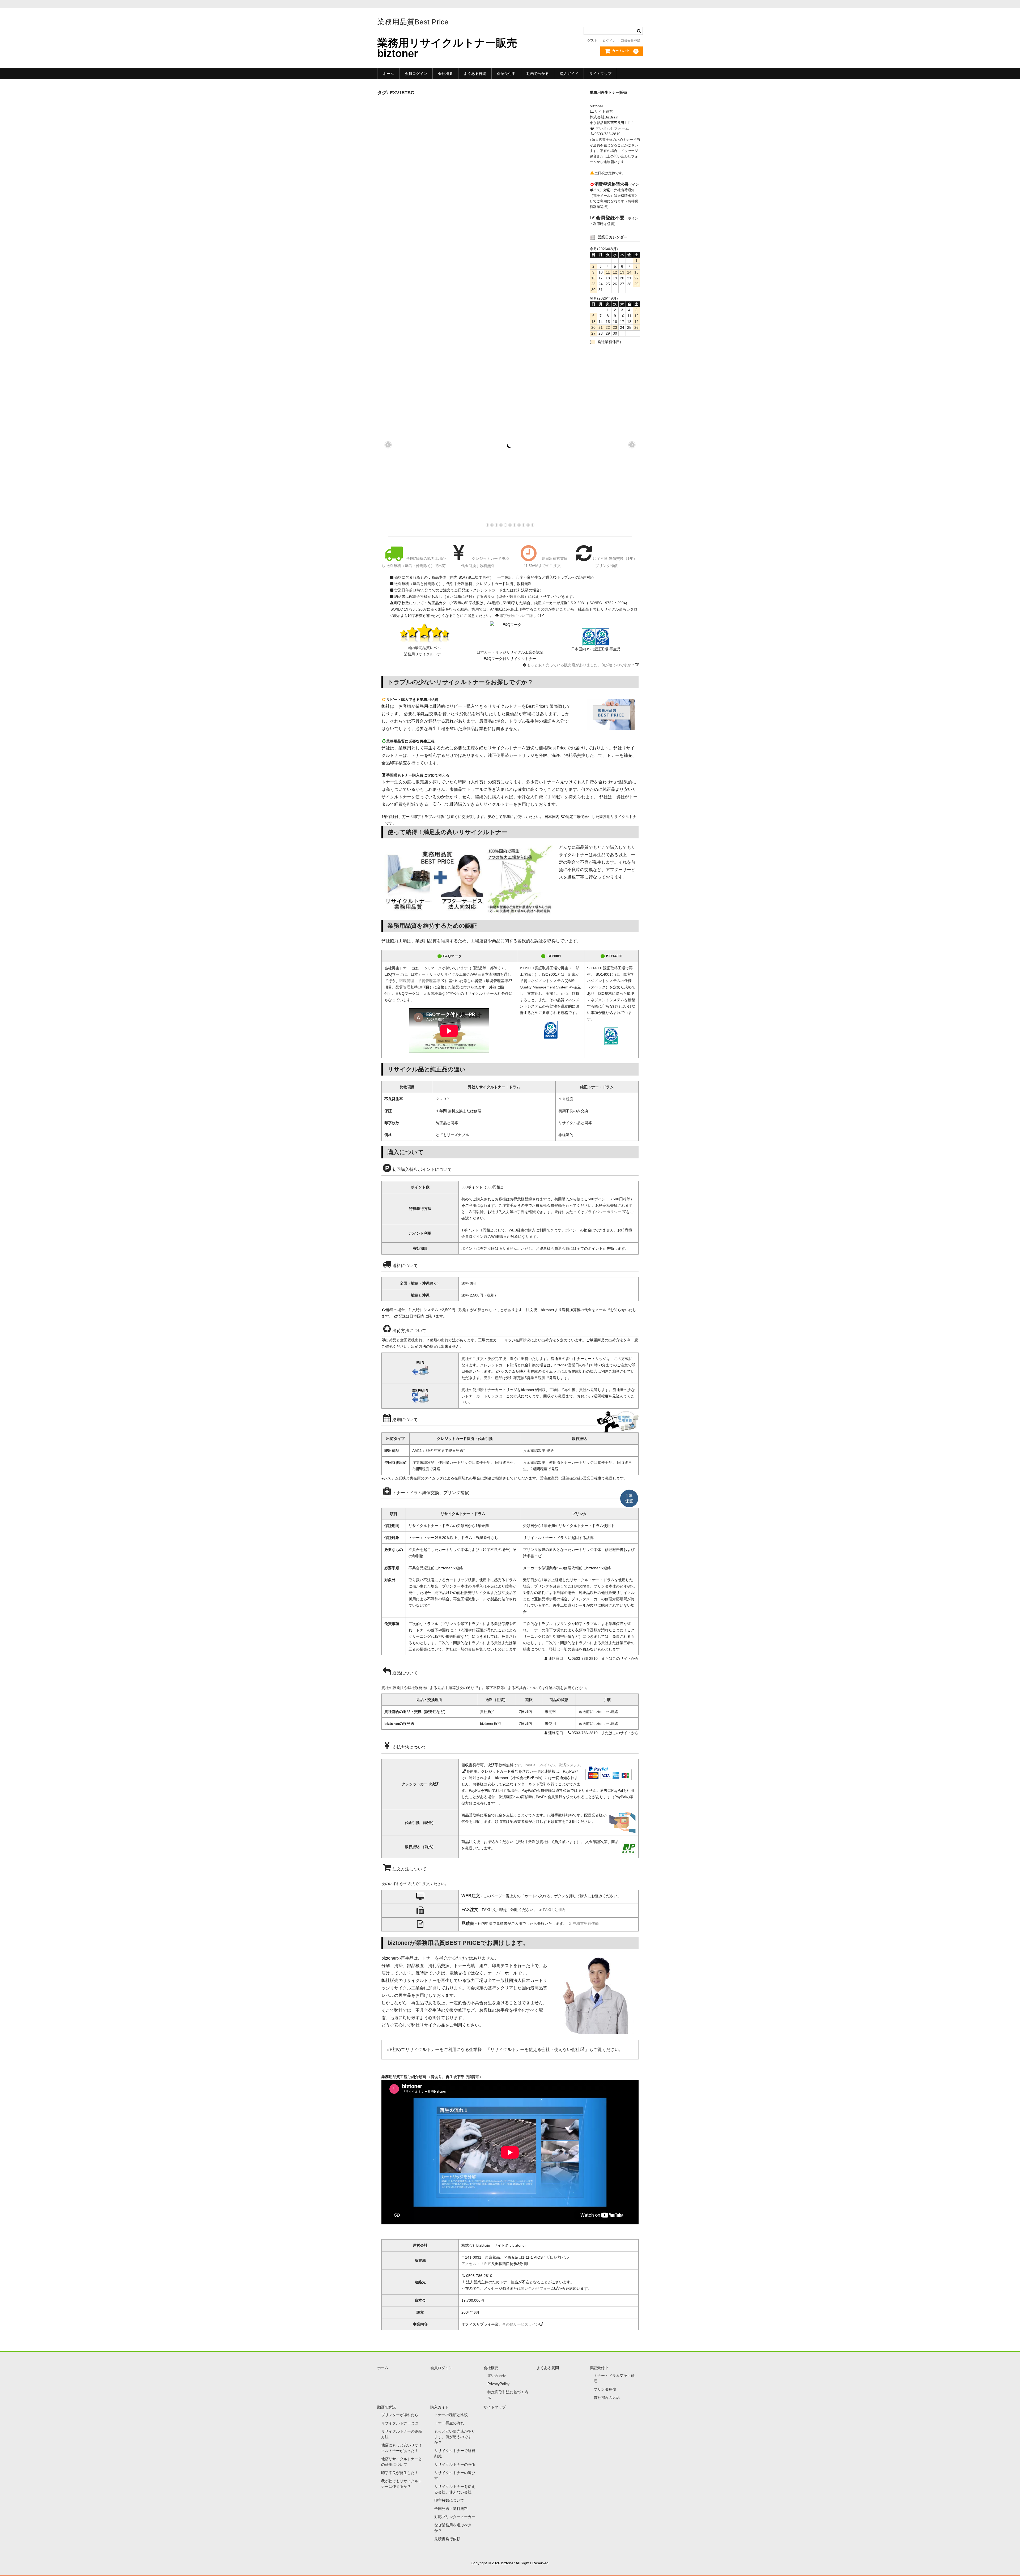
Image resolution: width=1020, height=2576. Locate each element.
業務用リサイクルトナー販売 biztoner (447, 48)
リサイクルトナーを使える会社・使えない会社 (535, 2050)
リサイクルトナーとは (400, 2423)
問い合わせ (497, 2375)
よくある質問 (475, 74)
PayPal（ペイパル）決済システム (553, 1765)
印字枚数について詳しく (520, 616)
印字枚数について (449, 2500)
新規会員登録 (631, 41)
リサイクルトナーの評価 (455, 2464)
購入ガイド (569, 74)
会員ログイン (416, 74)
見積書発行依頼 (586, 1924)
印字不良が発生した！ (400, 2473)
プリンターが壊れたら (400, 2415)
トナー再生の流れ (449, 2423)
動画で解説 (386, 2407)
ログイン (609, 41)
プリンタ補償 (605, 2389)
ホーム (388, 74)
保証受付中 (506, 74)
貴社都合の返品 (607, 2398)
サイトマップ (600, 74)
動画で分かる (538, 74)
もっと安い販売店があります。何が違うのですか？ (455, 2437)
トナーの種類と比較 (451, 2415)
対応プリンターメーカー (455, 2517)
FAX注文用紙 (554, 1910)
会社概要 (445, 74)
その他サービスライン (521, 2324)
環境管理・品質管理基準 (420, 981)
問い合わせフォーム (612, 128)
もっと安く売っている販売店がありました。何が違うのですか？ (581, 665)
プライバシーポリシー (603, 1212)
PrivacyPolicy (498, 2384)
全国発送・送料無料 (451, 2509)
